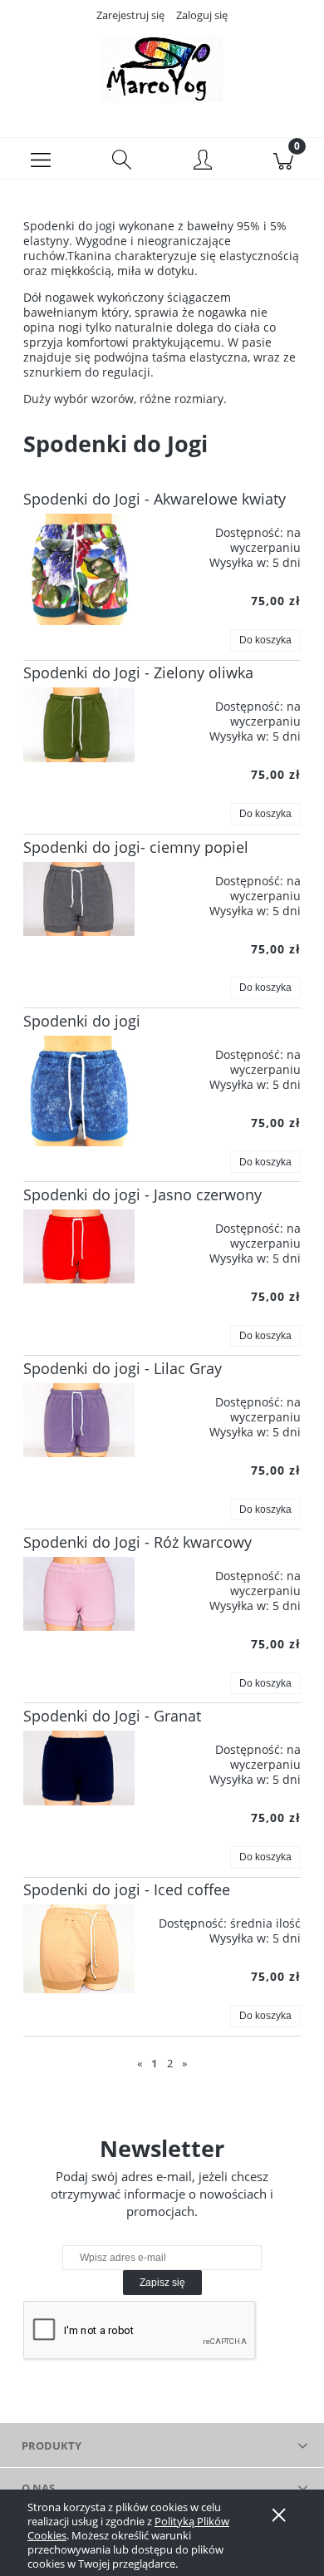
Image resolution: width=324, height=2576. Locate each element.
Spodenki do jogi (82, 1021)
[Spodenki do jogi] (79, 1091)
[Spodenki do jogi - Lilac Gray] (79, 1420)
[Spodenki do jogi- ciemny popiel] (79, 899)
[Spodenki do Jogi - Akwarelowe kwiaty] (79, 569)
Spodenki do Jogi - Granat (112, 1716)
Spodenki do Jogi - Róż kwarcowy (137, 1542)
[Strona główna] (162, 69)
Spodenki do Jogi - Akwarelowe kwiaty (155, 499)
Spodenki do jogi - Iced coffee (127, 1889)
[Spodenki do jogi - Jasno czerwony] (79, 1246)
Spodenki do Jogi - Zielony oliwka (138, 672)
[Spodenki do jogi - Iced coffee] (79, 1949)
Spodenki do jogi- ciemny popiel (136, 847)
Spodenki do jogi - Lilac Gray (123, 1368)
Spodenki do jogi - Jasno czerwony (142, 1194)
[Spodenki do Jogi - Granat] (79, 1768)
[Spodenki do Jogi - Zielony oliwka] (79, 724)
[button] (41, 159)
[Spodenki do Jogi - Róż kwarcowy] (79, 1594)
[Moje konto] (203, 161)
